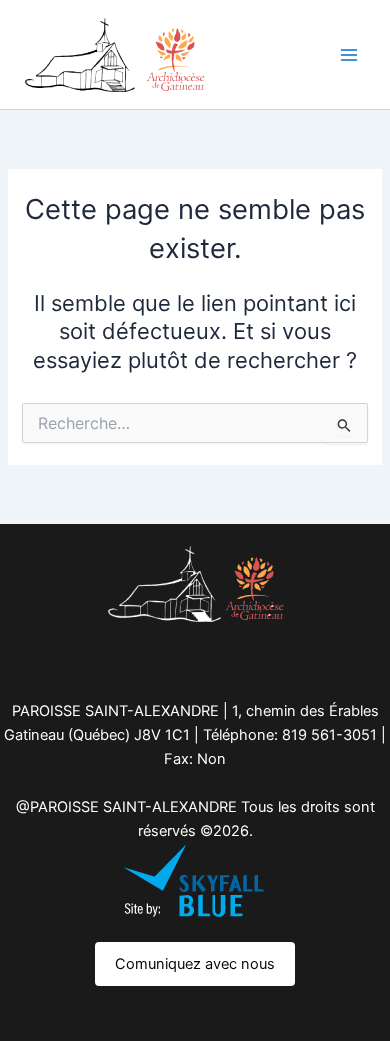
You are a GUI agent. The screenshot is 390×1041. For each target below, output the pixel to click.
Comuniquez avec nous (195, 964)
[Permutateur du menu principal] (349, 55)
